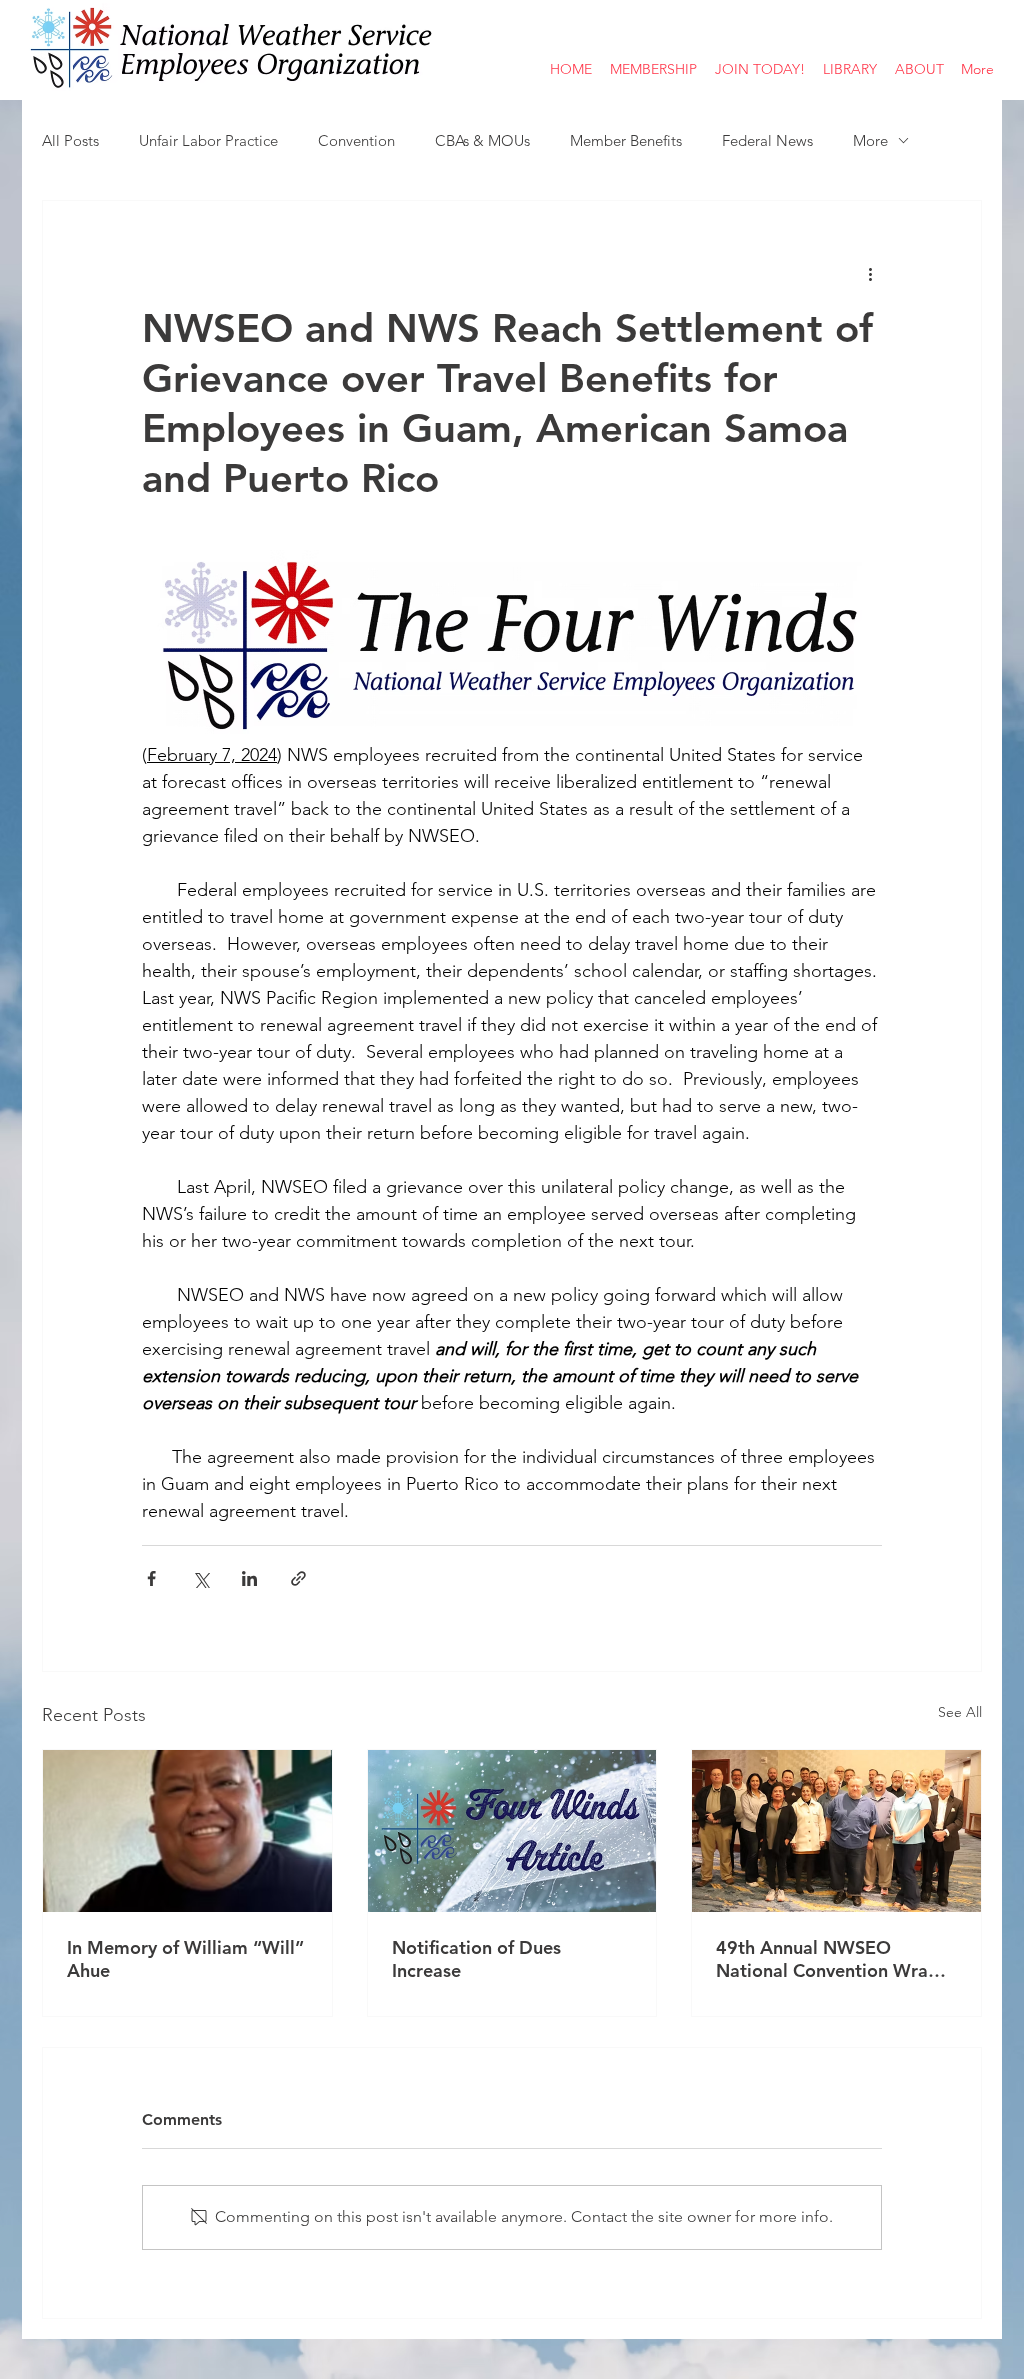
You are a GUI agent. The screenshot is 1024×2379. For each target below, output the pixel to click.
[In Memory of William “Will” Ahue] (187, 1831)
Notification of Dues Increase (476, 1959)
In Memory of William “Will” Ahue (185, 1959)
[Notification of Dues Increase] (512, 1831)
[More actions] (870, 273)
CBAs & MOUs (482, 140)
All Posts (70, 140)
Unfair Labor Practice (208, 140)
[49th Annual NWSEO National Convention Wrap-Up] (836, 1831)
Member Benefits (626, 140)
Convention (356, 140)
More (870, 140)
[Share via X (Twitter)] (200, 1578)
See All (960, 1712)
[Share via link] (298, 1578)
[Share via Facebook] (151, 1578)
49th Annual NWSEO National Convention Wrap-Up (830, 1959)
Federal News (767, 140)
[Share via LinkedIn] (249, 1578)
